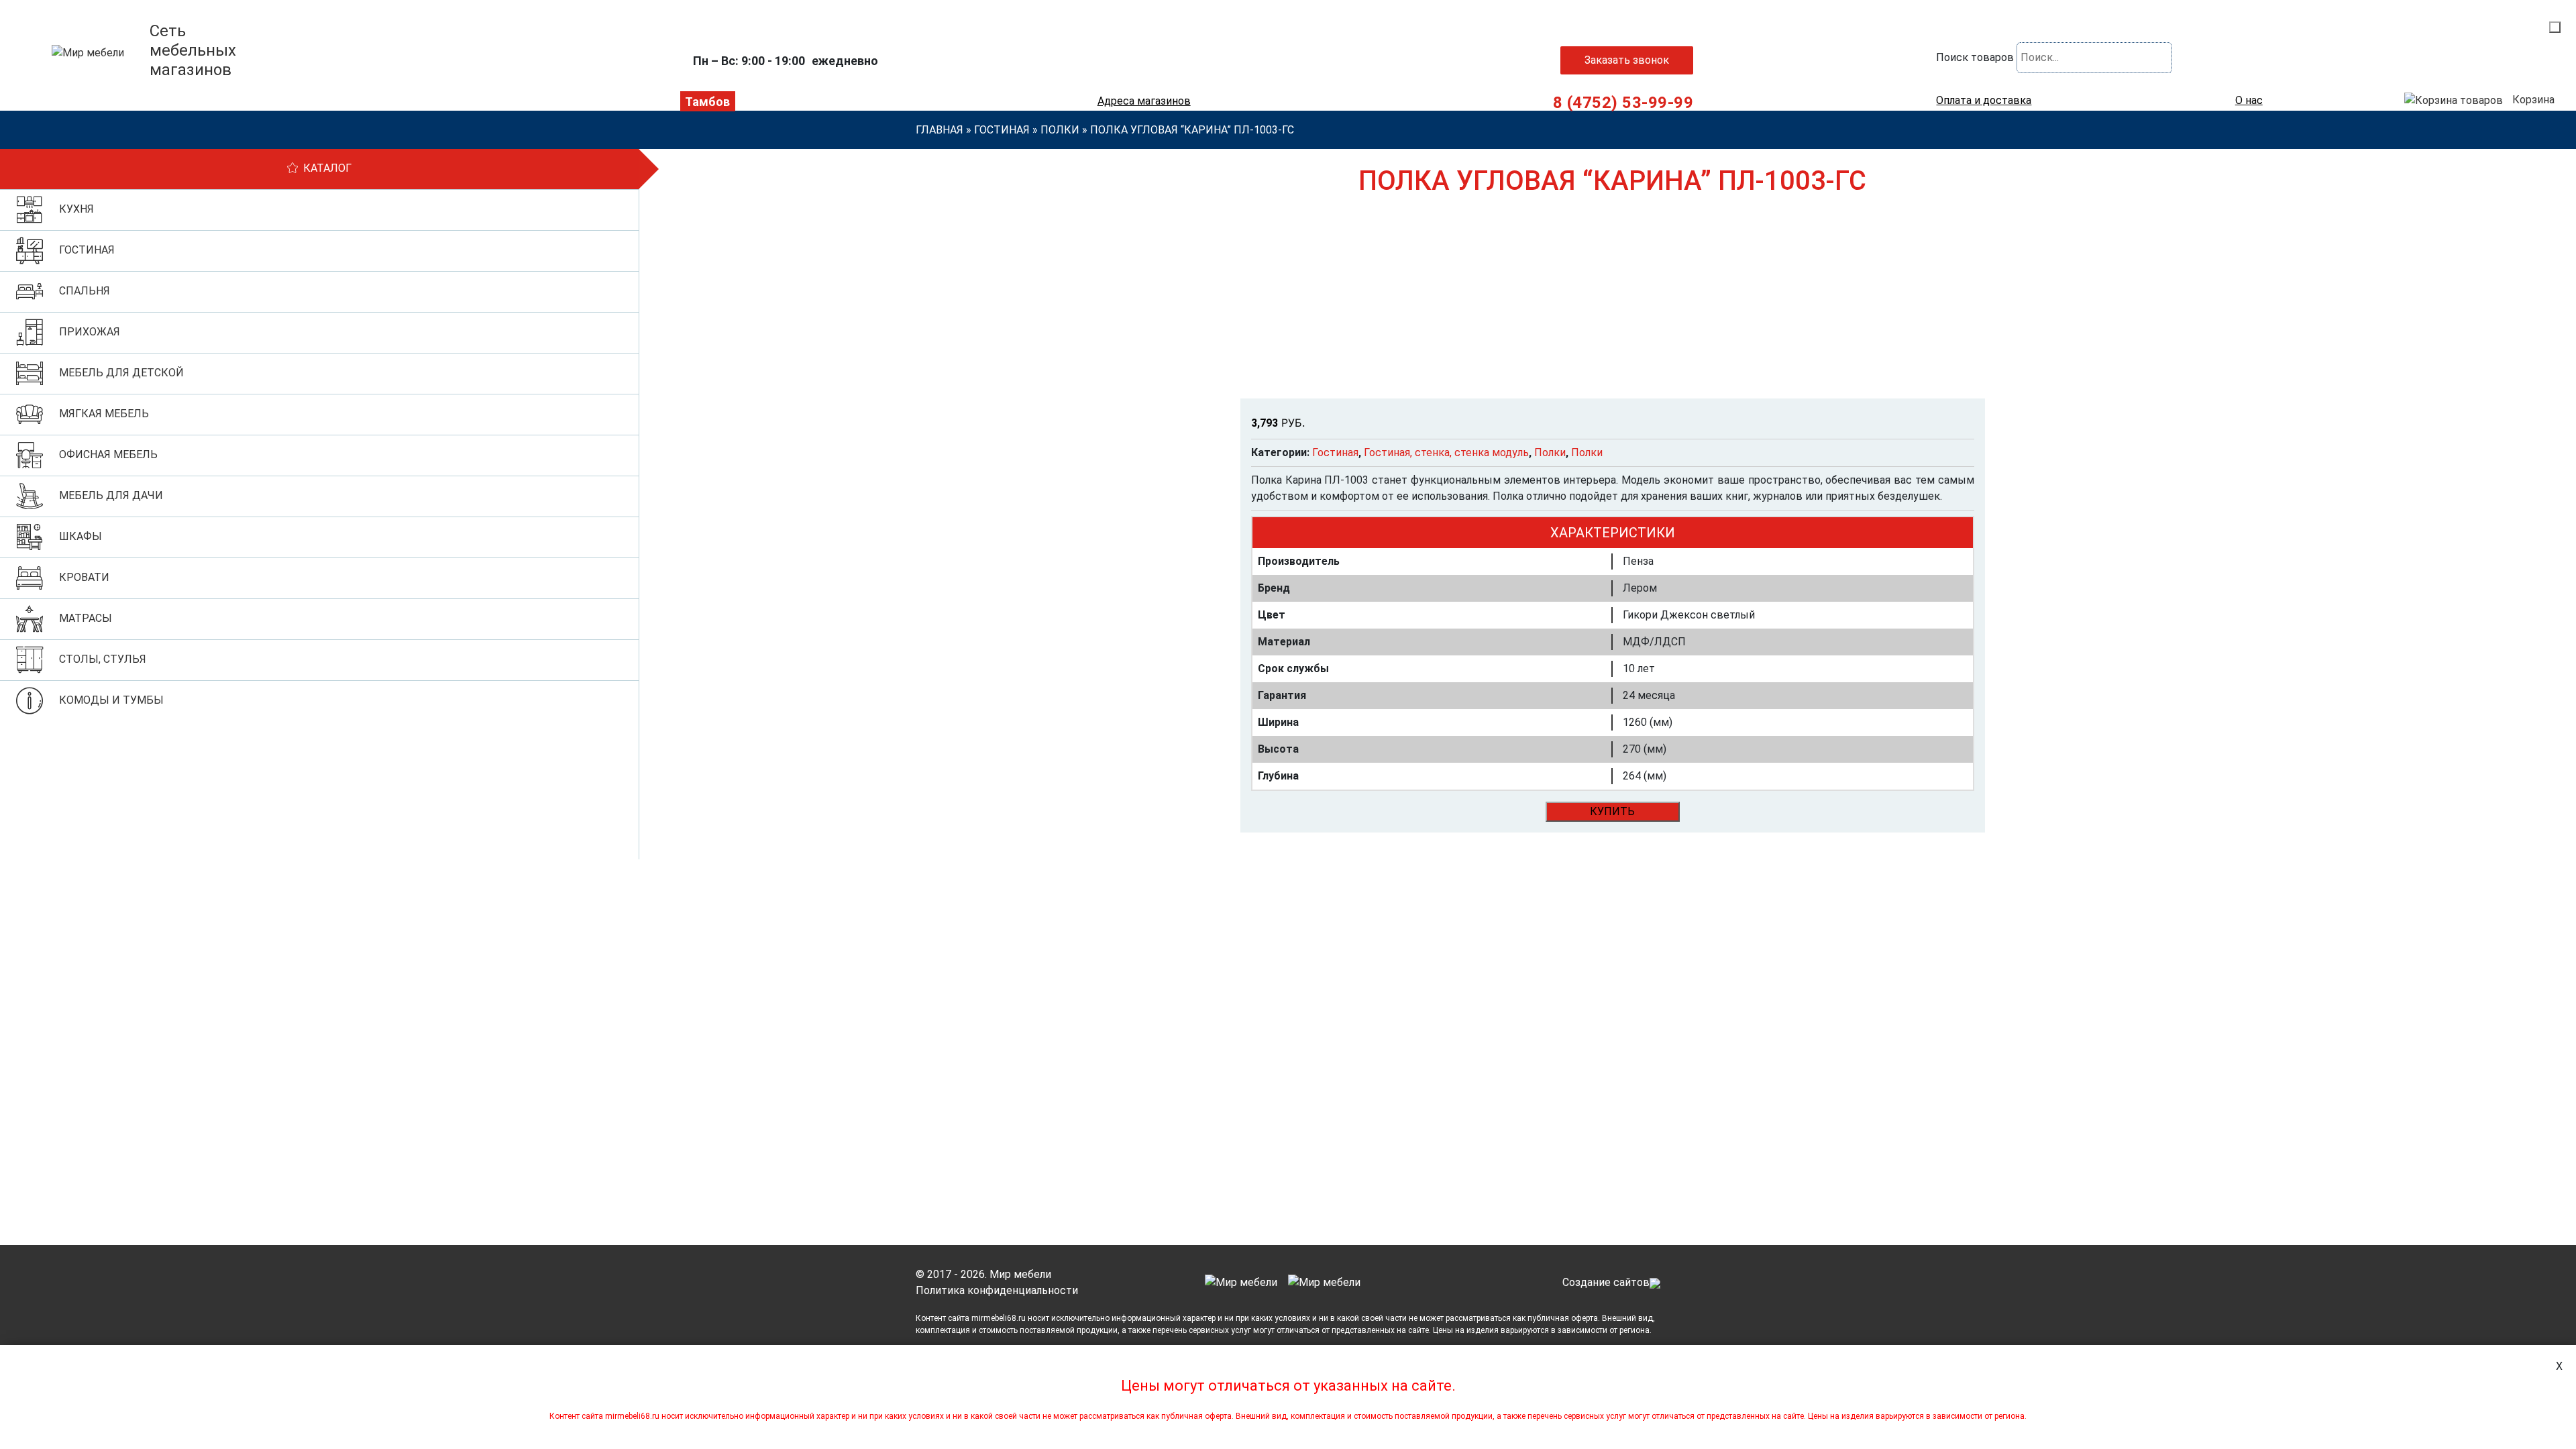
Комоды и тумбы (111, 700)
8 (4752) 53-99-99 (1623, 103)
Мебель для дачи (111, 495)
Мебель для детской (121, 373)
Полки (1060, 130)
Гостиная (1002, 130)
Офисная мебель (108, 454)
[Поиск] (2555, 27)
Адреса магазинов (1144, 101)
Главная (940, 130)
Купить (1612, 811)
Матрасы (86, 618)
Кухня (76, 209)
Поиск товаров (1975, 57)
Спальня (85, 291)
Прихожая (90, 332)
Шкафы (80, 536)
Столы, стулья (103, 659)
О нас (2249, 101)
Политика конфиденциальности (997, 1290)
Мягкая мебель (104, 414)
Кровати (84, 577)
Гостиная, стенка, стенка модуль (1446, 452)
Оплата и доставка (1984, 101)
